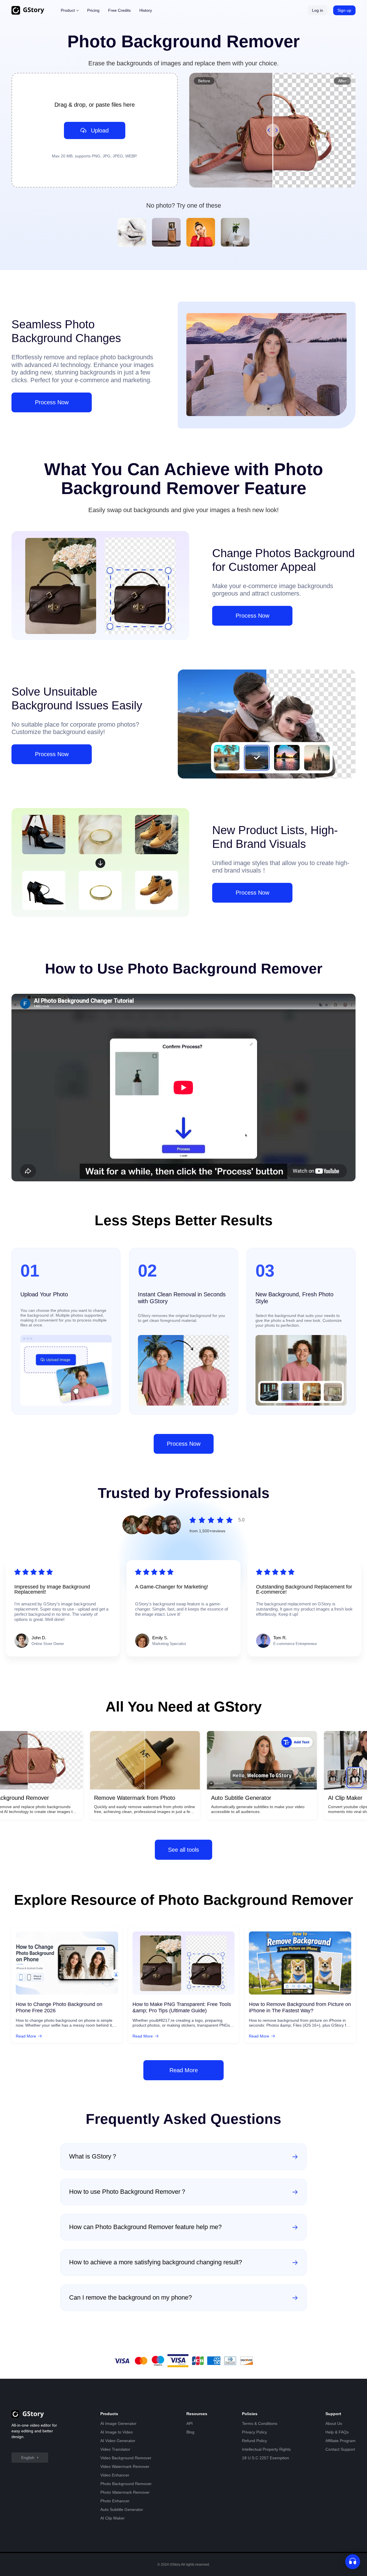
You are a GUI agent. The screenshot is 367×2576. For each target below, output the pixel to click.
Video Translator (115, 2449)
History (146, 10)
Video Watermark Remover (125, 2466)
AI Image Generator (118, 2423)
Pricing (93, 10)
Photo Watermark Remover (125, 2492)
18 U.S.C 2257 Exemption (266, 2458)
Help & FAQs (337, 2432)
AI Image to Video (117, 2432)
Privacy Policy (254, 2432)
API (190, 2423)
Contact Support (340, 2449)
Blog (190, 2432)
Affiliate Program (340, 2441)
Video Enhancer (115, 2475)
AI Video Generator (118, 2441)
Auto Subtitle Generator (122, 2509)
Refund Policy (254, 2441)
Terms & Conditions (260, 2423)
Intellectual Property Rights (266, 2449)
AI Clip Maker (113, 2518)
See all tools (183, 1850)
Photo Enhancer (115, 2501)
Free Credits (119, 10)
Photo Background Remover (126, 2484)
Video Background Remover (126, 2458)
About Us (334, 2423)
